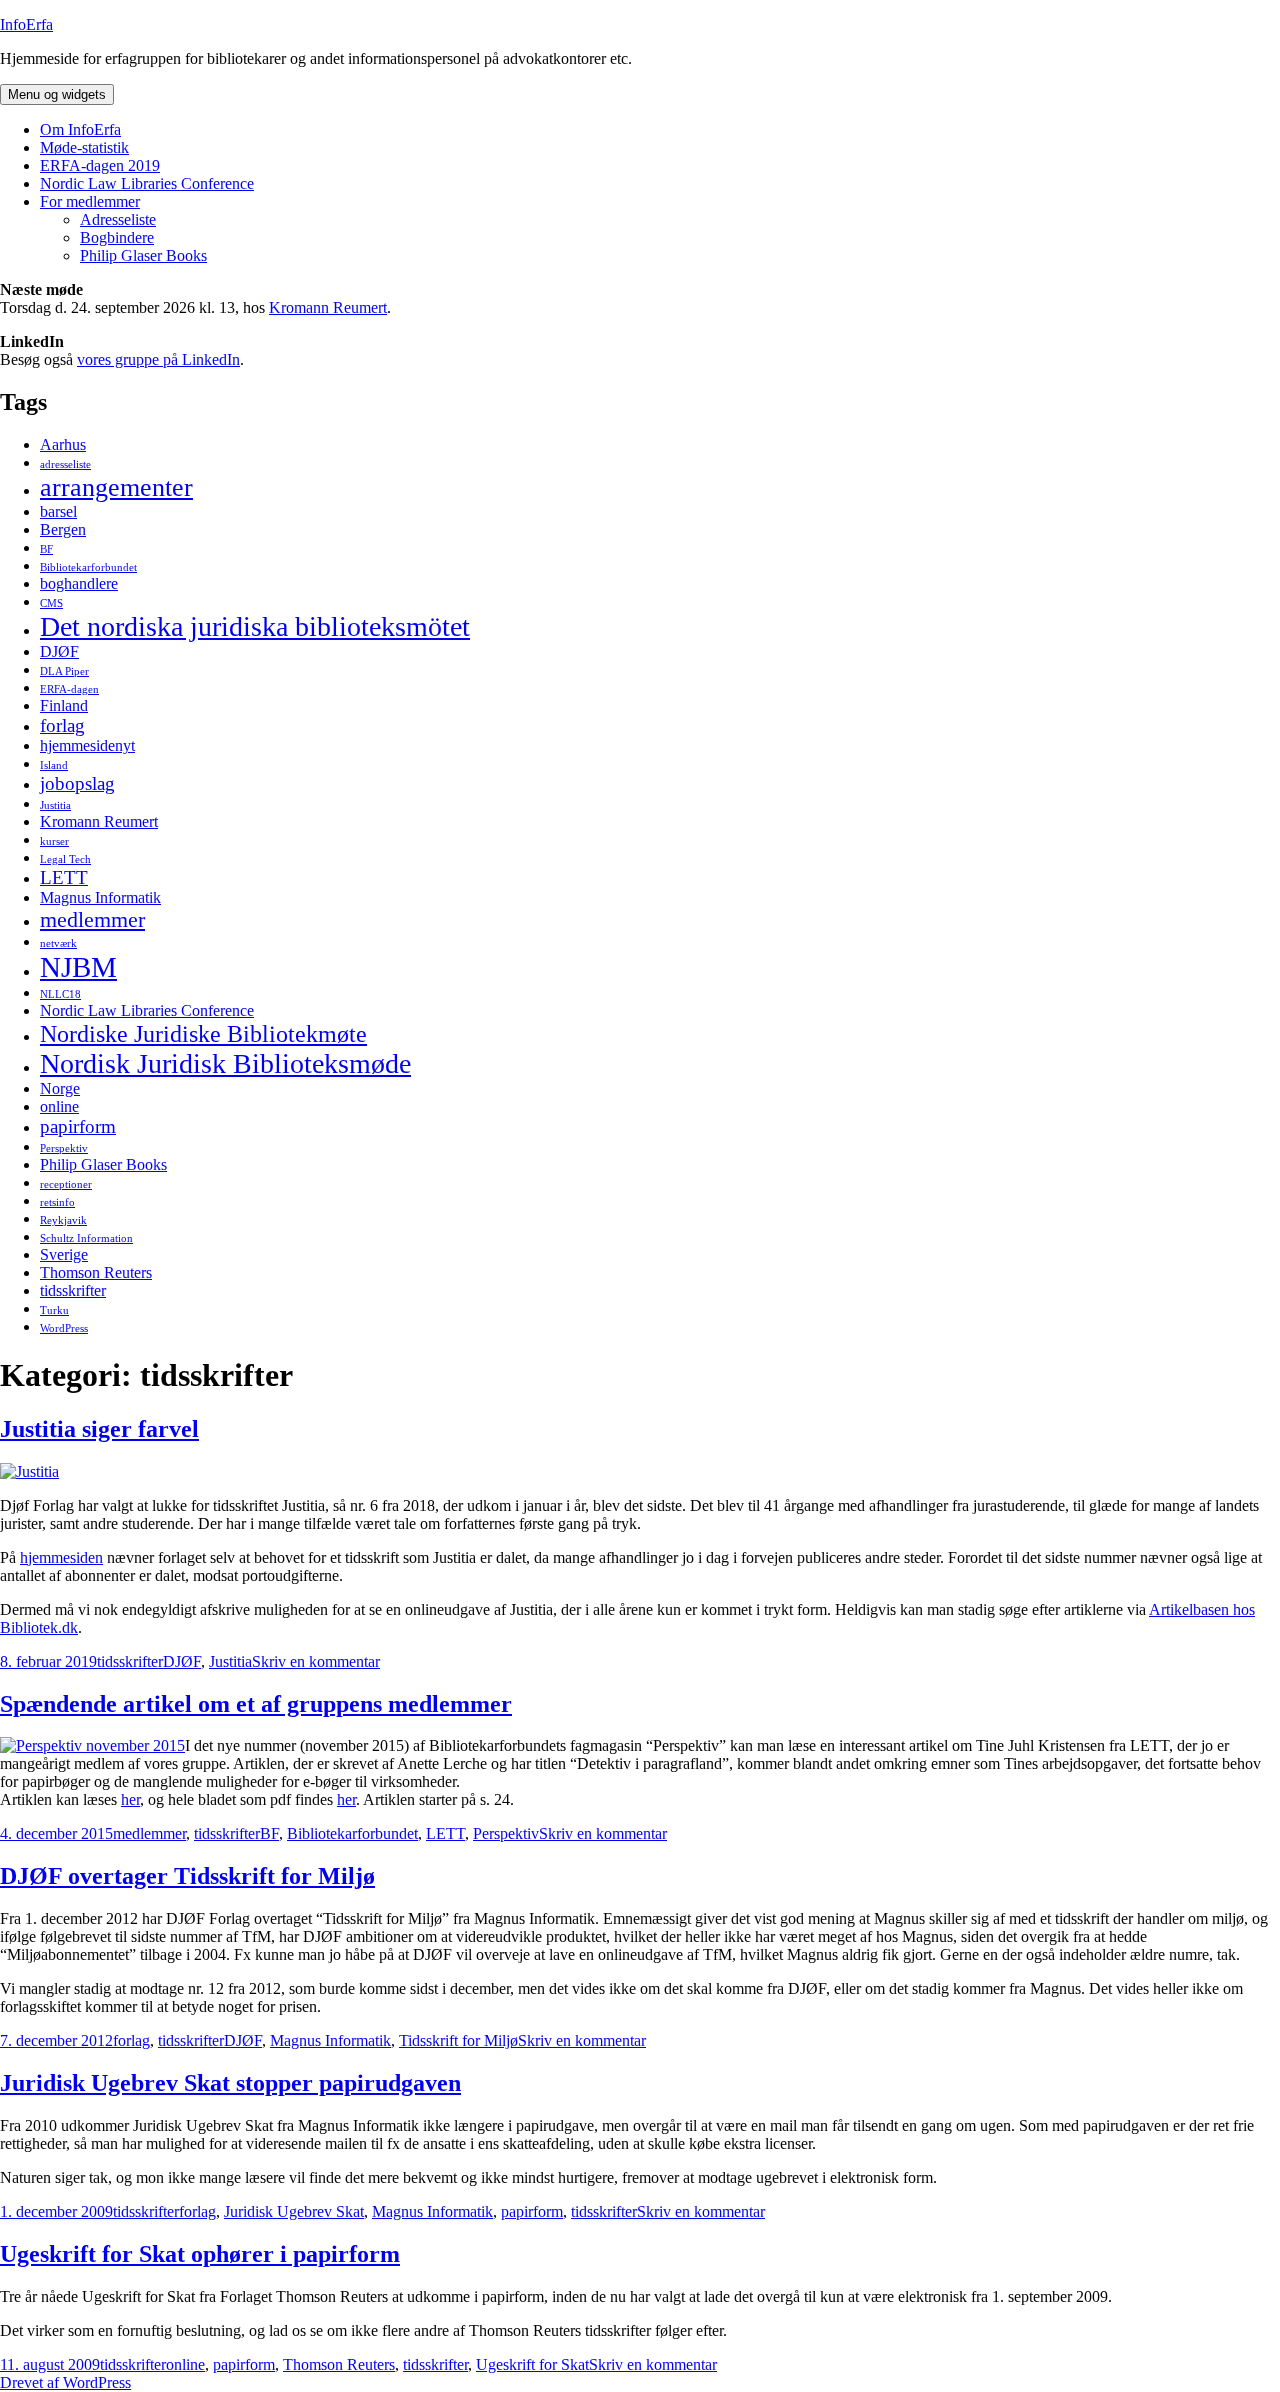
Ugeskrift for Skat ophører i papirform (200, 2254)
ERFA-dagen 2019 (100, 165)
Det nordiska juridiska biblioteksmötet (255, 626)
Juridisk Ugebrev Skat (294, 2211)
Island (54, 765)
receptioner (66, 1184)
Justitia (55, 805)
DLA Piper (64, 671)
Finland (64, 705)
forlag (62, 725)
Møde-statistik (84, 147)
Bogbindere (117, 237)
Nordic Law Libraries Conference (147, 183)
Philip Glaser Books (143, 255)
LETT (64, 877)
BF (46, 549)
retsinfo (57, 1202)
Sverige (64, 1254)
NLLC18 (60, 994)
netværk (58, 943)
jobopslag (77, 783)
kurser (54, 841)
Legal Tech (65, 859)
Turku (54, 1310)
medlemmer (92, 919)
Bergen (63, 529)
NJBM (78, 967)
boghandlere (79, 583)
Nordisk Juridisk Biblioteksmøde (225, 1063)
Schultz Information (86, 1238)
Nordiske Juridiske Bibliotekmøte (203, 1033)
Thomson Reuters (96, 1272)
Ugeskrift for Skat (532, 2364)
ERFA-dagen (69, 689)
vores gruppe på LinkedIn (158, 359)
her (130, 1799)
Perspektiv (64, 1148)
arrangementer (116, 487)
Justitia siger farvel (99, 1429)
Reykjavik (63, 1220)
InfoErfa (26, 24)
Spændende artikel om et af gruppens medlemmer (256, 1704)
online (59, 1106)
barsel (58, 511)
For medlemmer (90, 201)
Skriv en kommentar (316, 1661)
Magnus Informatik (100, 897)
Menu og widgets (57, 94)
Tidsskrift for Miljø (458, 2040)
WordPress (64, 1328)
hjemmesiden (61, 1557)
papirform (78, 1126)
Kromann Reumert (328, 307)
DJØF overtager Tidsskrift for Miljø (187, 1876)
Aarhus (63, 444)
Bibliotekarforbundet (88, 567)
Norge (60, 1088)
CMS (51, 603)
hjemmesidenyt (87, 745)
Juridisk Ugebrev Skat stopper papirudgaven (230, 2083)
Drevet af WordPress (65, 2382)
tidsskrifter (73, 1290)
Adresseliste (118, 219)
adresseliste (65, 464)
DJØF (59, 651)
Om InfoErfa (80, 129)
